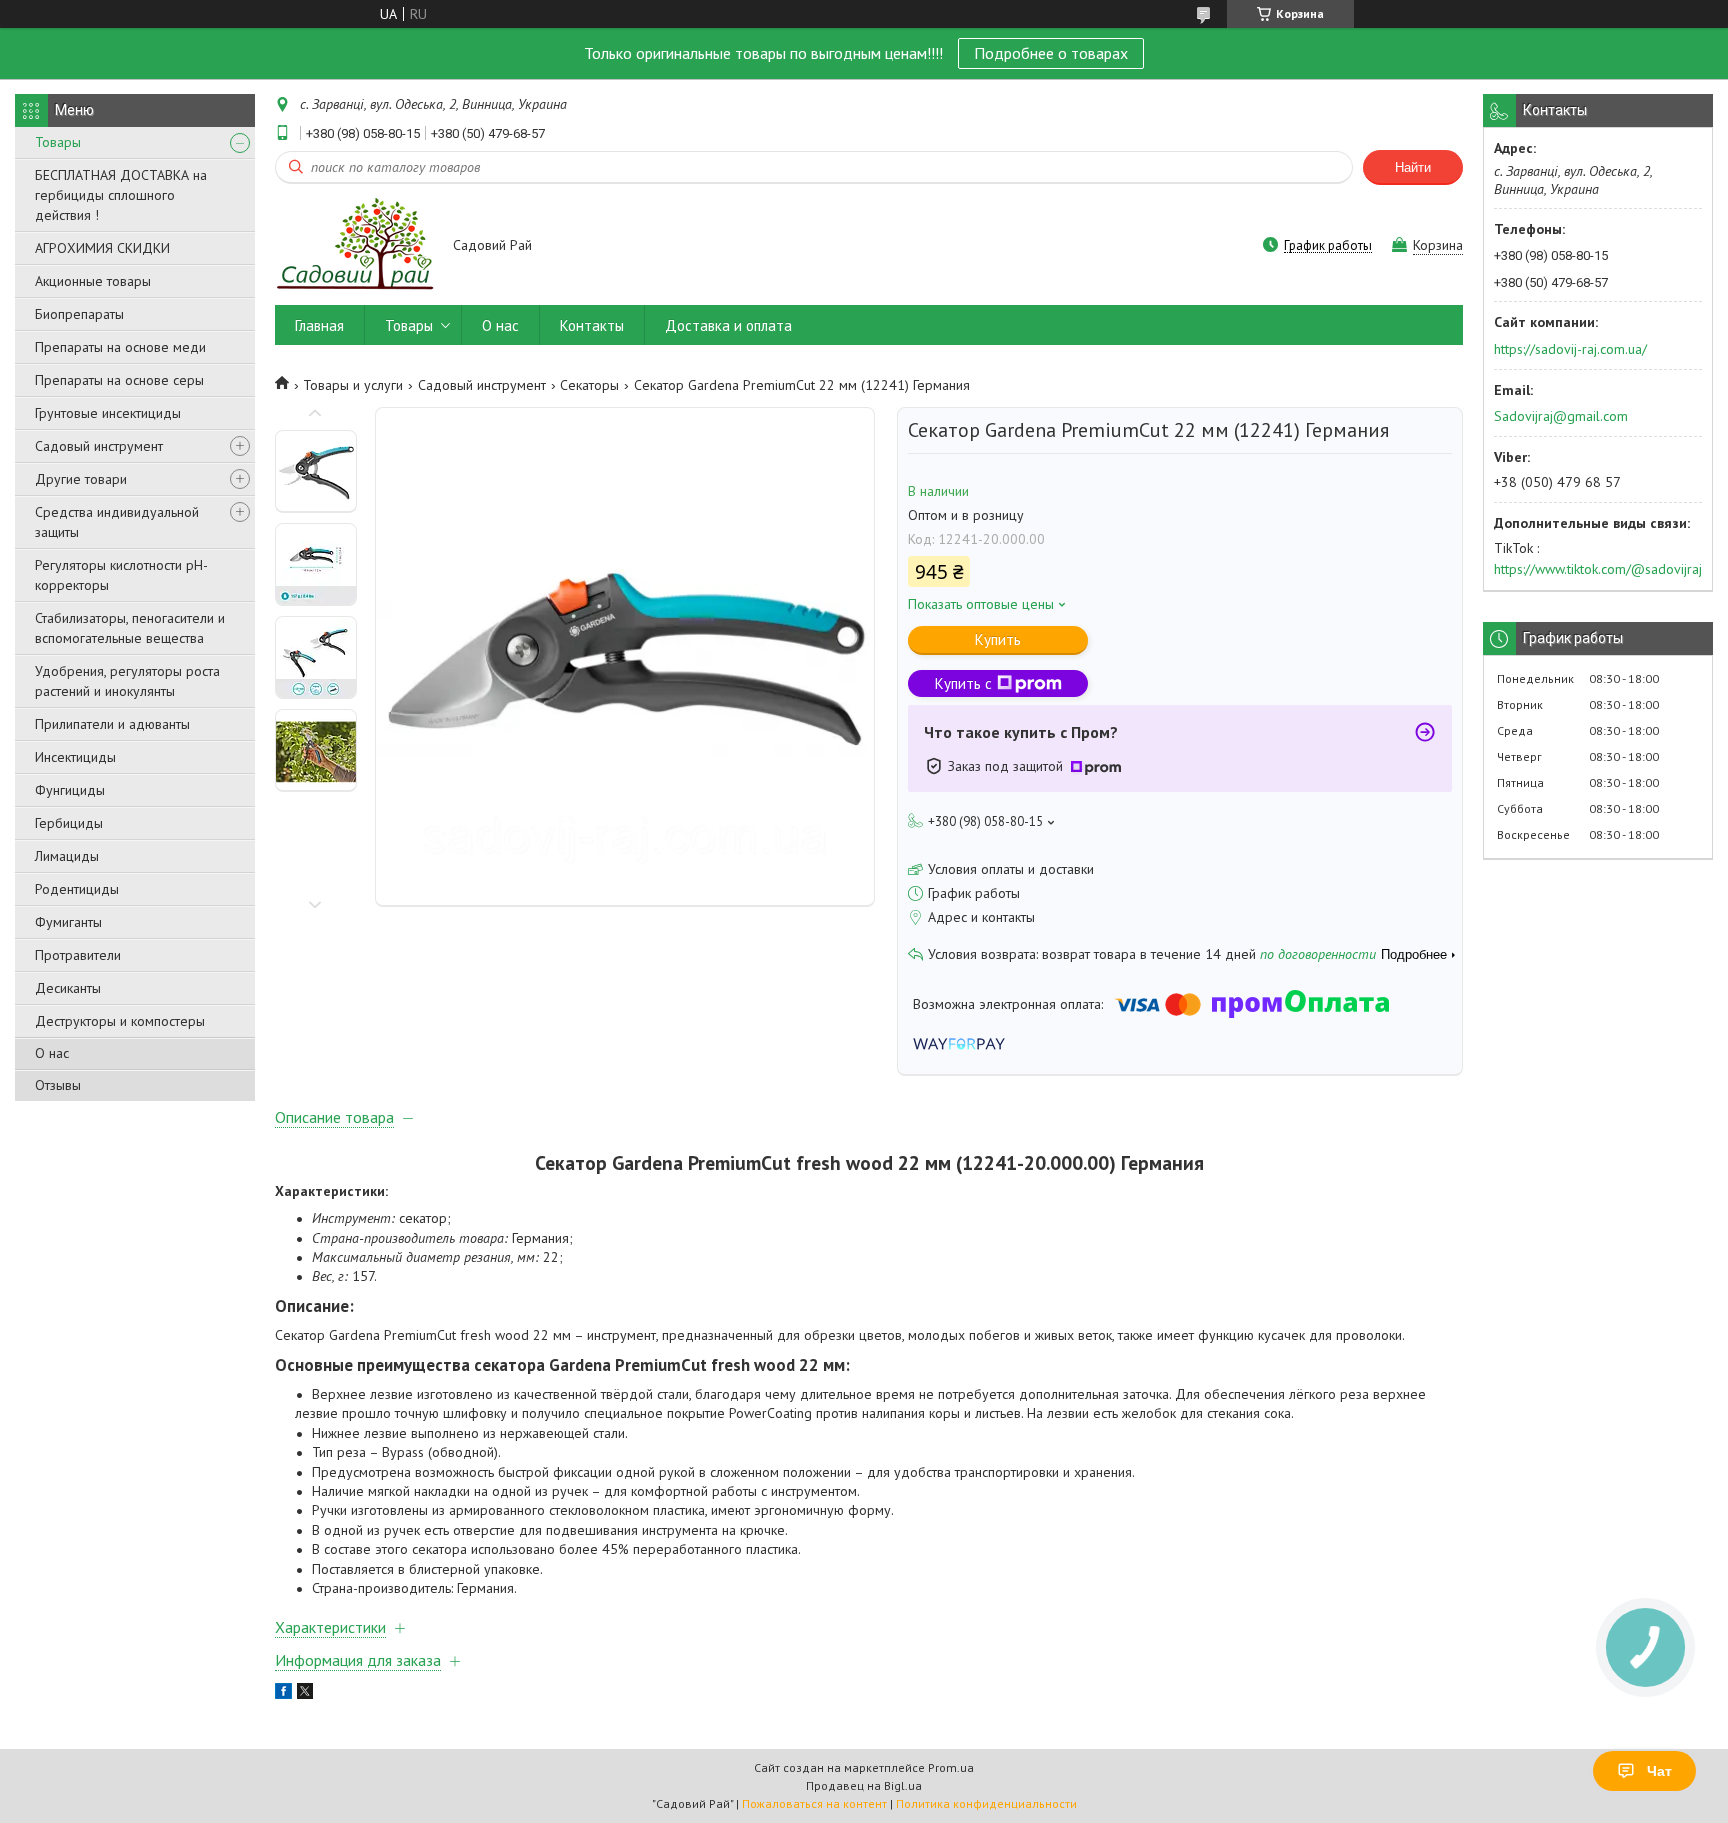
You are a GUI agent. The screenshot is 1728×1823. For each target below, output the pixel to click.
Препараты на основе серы (119, 380)
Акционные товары (93, 281)
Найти (1413, 167)
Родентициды (77, 889)
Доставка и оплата (728, 325)
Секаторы (589, 385)
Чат (1659, 1771)
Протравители (78, 955)
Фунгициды (70, 790)
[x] (305, 1694)
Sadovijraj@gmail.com (1561, 416)
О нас (52, 1053)
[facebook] (283, 1694)
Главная (319, 325)
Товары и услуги (353, 385)
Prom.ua (951, 1767)
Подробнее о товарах (1051, 53)
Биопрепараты (79, 314)
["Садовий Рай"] (354, 246)
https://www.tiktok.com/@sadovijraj (1598, 569)
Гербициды (69, 823)
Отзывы (58, 1085)
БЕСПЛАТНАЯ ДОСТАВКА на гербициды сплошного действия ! (121, 195)
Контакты (592, 325)
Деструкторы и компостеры (120, 1021)
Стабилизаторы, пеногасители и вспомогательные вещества (130, 628)
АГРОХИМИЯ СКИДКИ (102, 248)
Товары (58, 142)
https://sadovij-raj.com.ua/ (1570, 349)
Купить (998, 639)
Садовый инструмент (99, 446)
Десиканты (68, 988)
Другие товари (81, 479)
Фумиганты (68, 922)
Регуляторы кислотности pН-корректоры (121, 575)
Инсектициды (75, 757)
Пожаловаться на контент (814, 1803)
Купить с (963, 683)
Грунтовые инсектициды (108, 413)
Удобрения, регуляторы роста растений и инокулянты (127, 681)
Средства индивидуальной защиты (117, 522)
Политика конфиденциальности (986, 1803)
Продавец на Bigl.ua (864, 1785)
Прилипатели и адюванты (112, 724)
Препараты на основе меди (120, 347)
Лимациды (67, 856)
